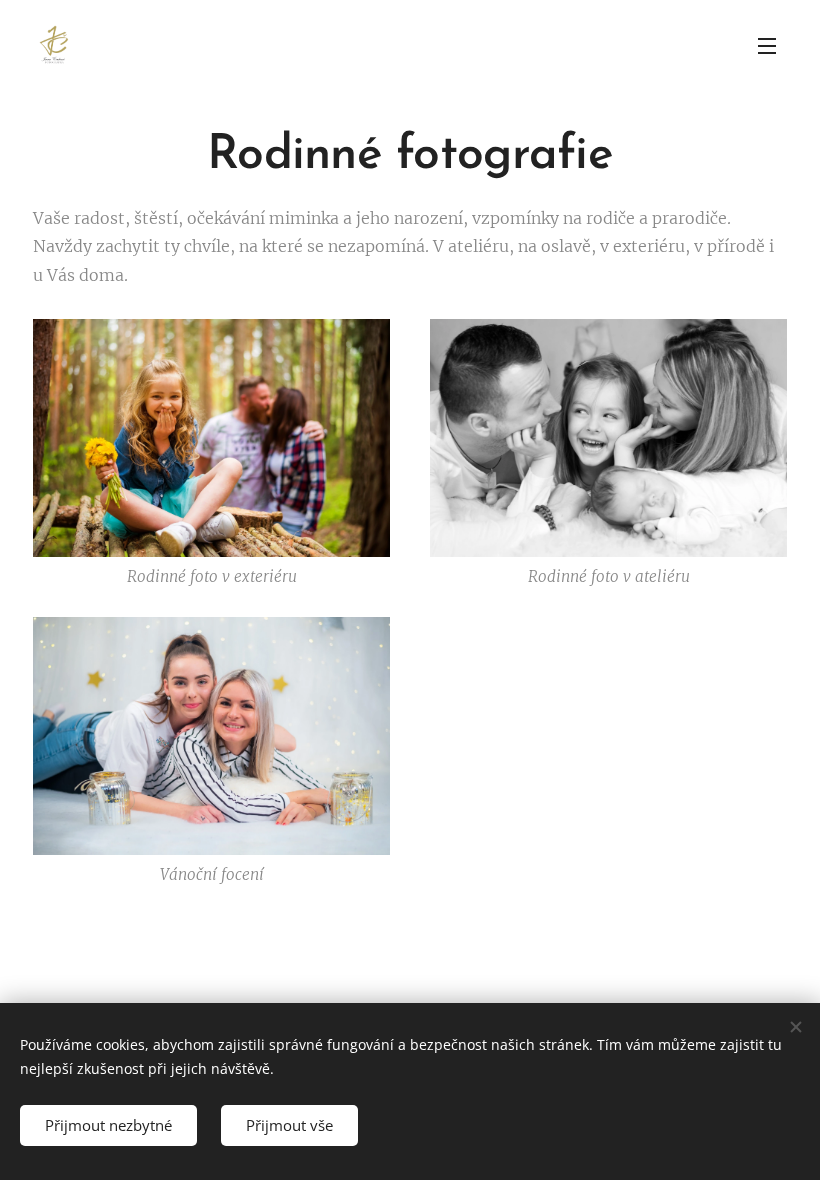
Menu (767, 45)
